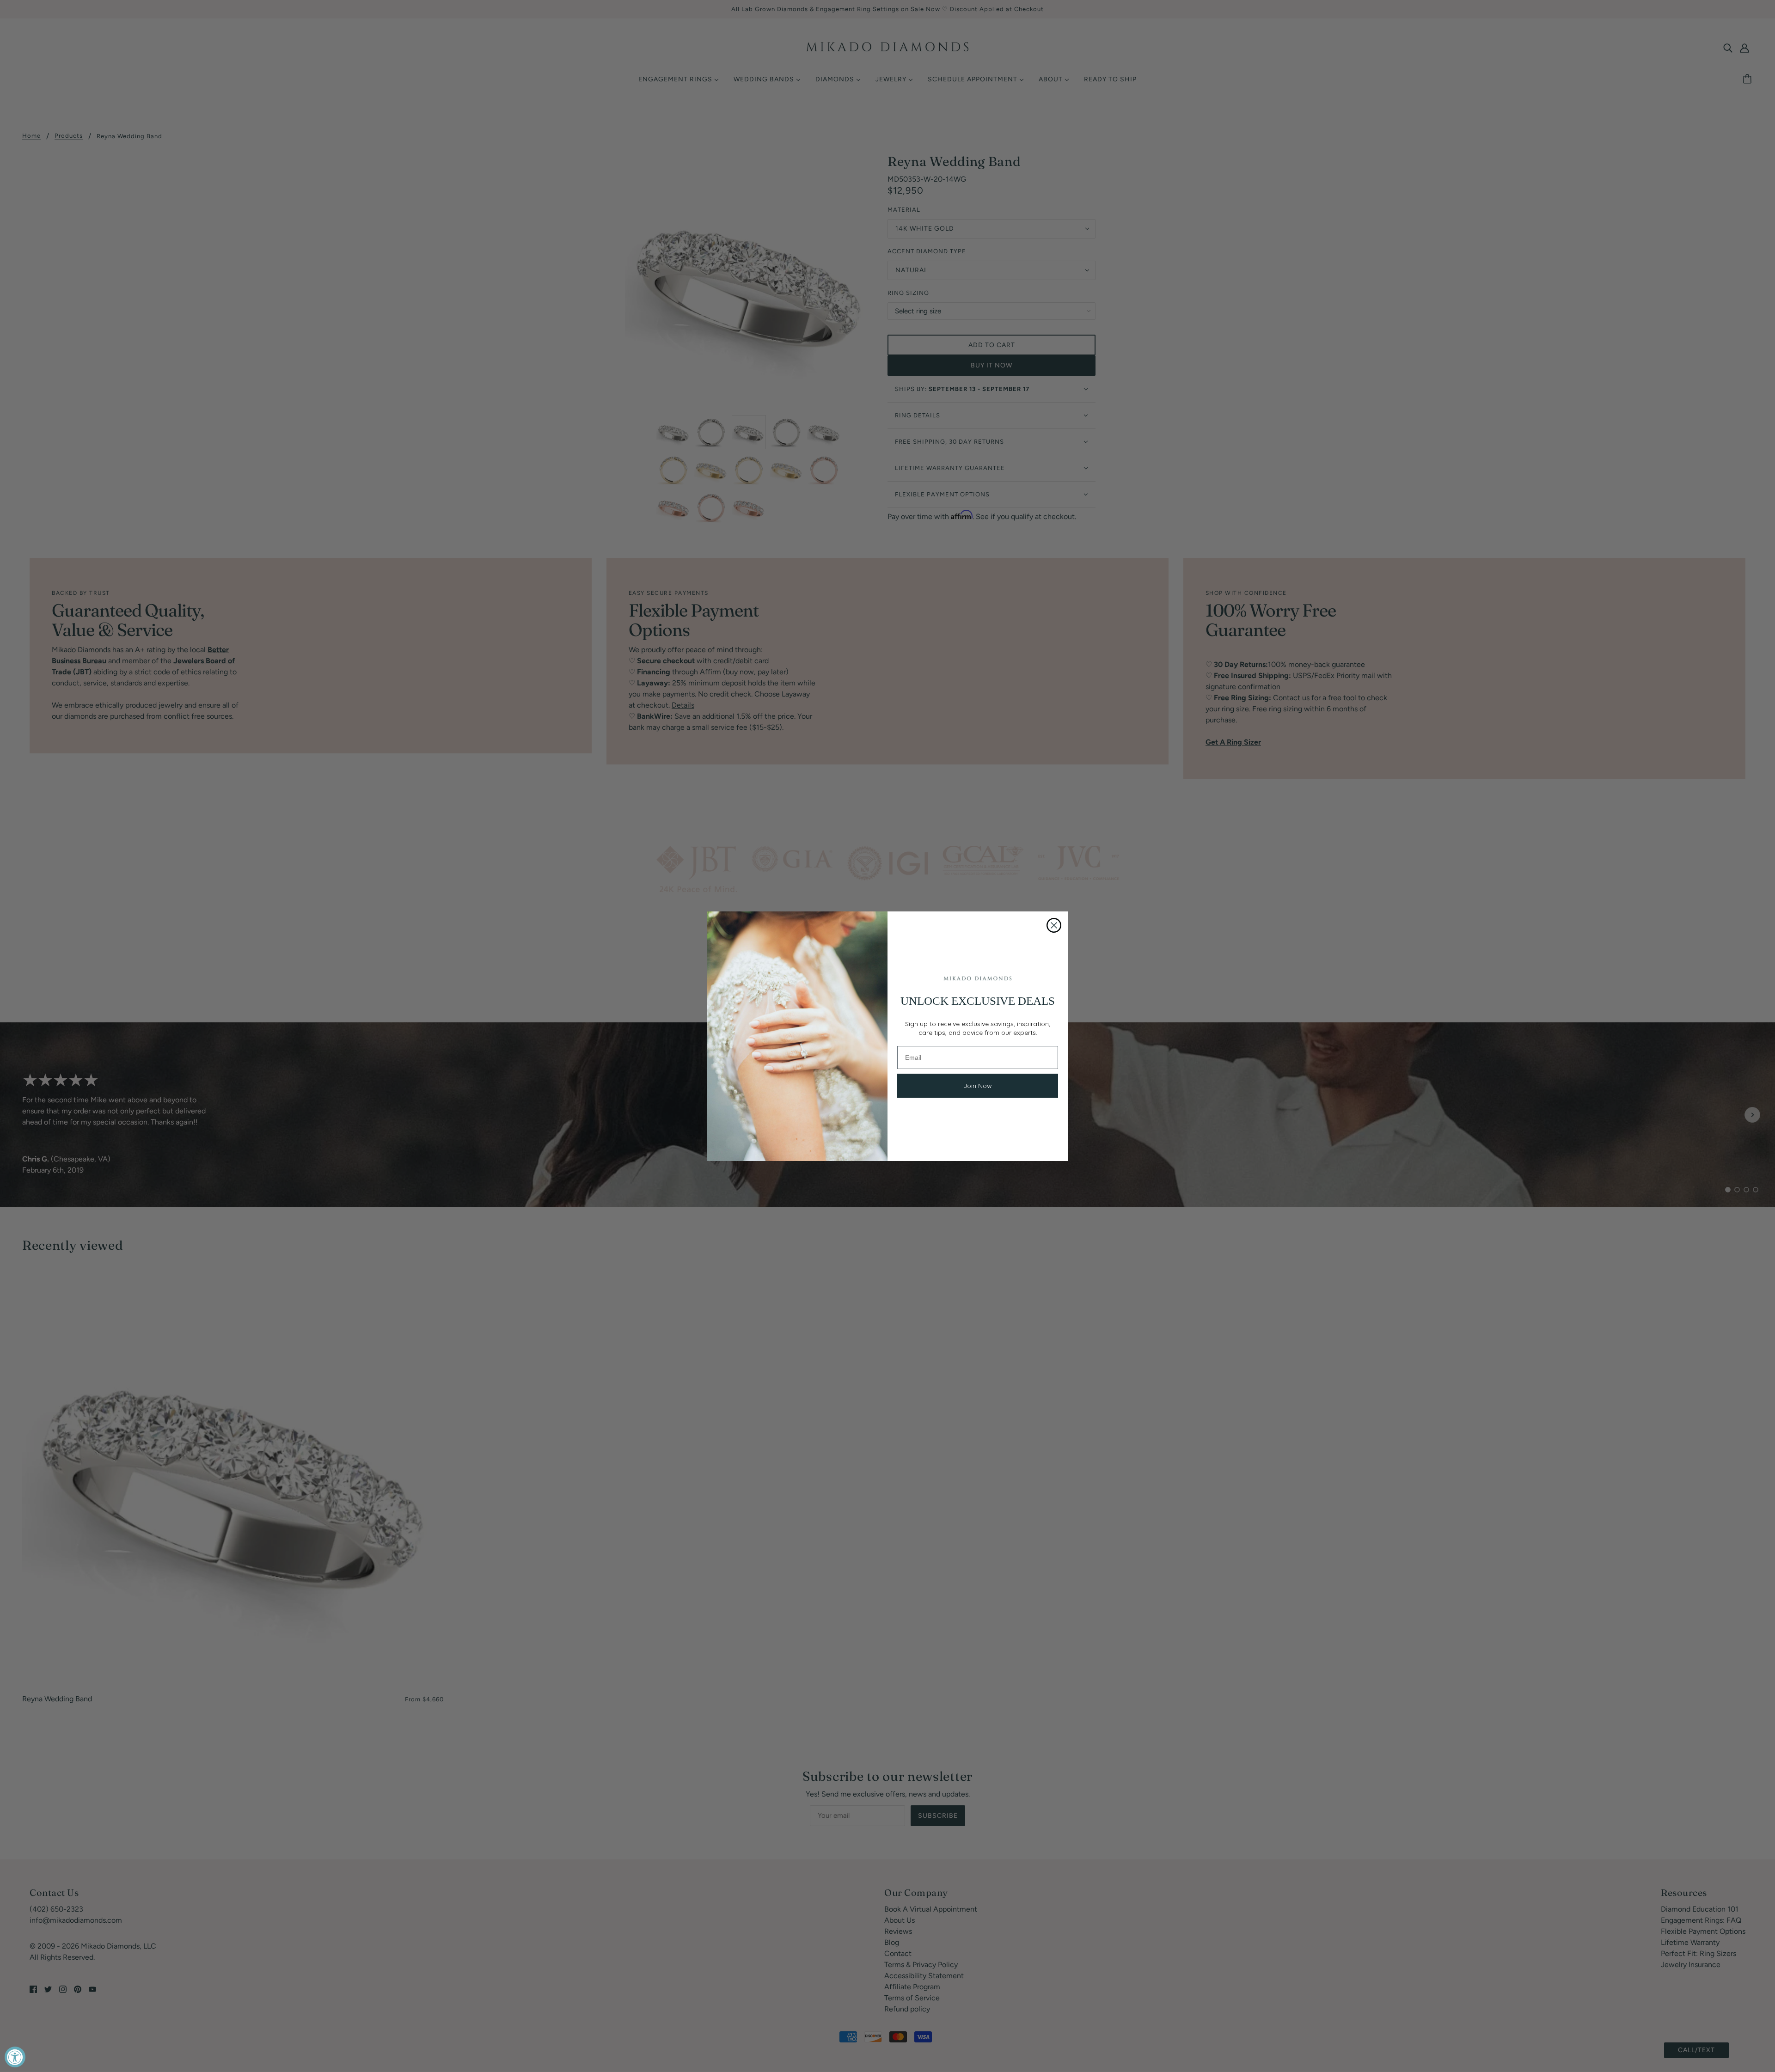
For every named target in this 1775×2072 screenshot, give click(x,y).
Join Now (978, 1086)
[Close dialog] (1054, 925)
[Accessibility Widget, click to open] (15, 2057)
